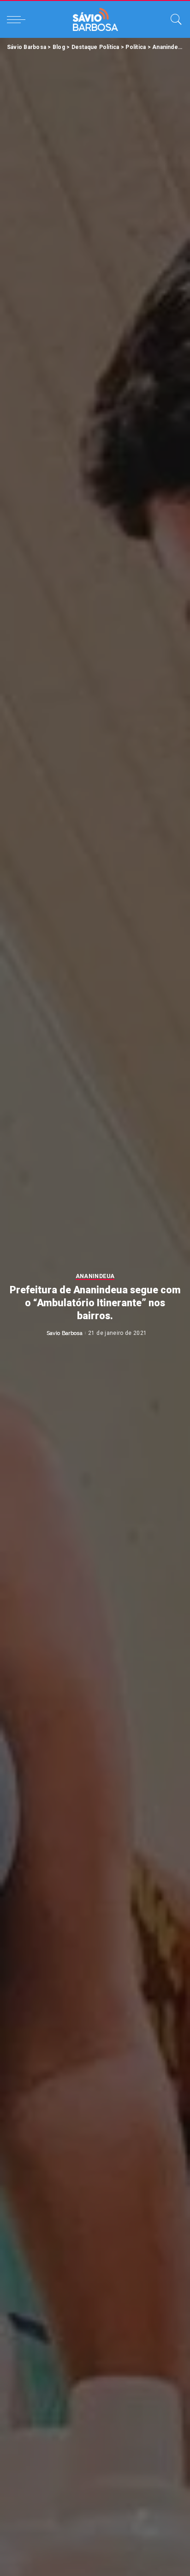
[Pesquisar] (174, 19)
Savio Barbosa (65, 1333)
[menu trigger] (18, 19)
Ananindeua (95, 1276)
